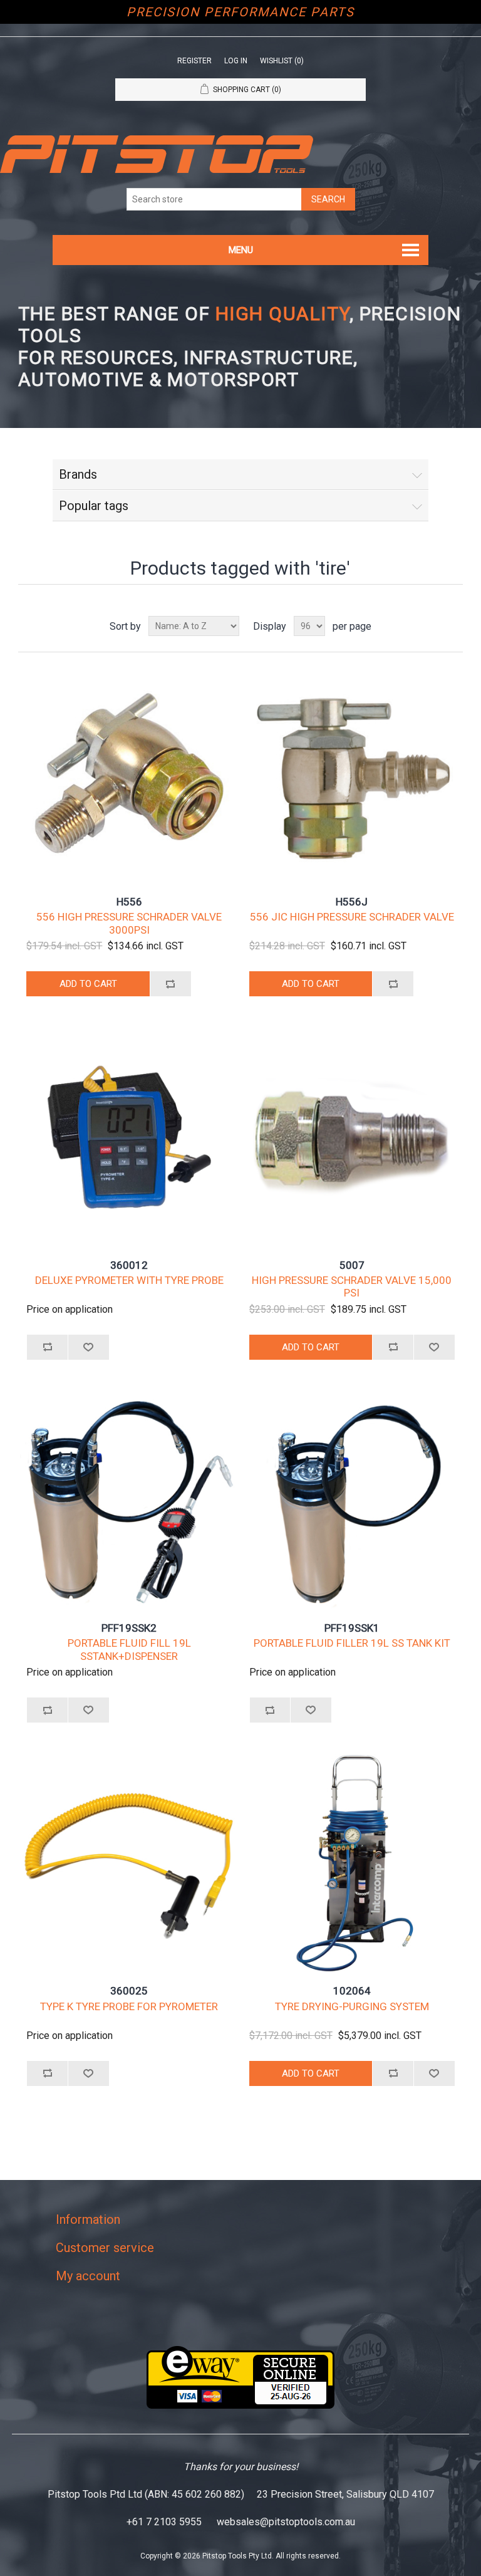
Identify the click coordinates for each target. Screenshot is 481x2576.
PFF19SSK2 (129, 1628)
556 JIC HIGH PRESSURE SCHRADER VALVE (352, 917)
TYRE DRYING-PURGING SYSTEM (352, 2006)
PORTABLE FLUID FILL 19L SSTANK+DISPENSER (129, 1649)
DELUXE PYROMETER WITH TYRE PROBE (129, 1280)
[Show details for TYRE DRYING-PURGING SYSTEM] (352, 1863)
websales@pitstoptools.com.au (286, 2522)
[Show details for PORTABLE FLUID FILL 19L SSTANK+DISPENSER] (129, 1500)
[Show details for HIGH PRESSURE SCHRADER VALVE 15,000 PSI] (352, 1137)
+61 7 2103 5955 (164, 2522)
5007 (352, 1265)
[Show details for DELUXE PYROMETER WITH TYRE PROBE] (129, 1137)
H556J (352, 902)
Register (194, 61)
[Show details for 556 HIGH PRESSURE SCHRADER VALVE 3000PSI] (129, 774)
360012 (129, 1265)
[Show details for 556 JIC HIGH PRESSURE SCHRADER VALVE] (352, 774)
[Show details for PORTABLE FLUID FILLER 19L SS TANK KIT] (352, 1500)
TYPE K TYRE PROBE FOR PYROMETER (129, 2006)
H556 (129, 902)
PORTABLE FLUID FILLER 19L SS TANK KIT (352, 1643)
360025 (129, 1991)
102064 (352, 1991)
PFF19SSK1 (352, 1628)
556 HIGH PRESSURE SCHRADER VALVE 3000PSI (129, 923)
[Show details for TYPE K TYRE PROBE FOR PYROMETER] (129, 1863)
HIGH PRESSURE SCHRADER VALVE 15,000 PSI (352, 1286)
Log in (236, 61)
